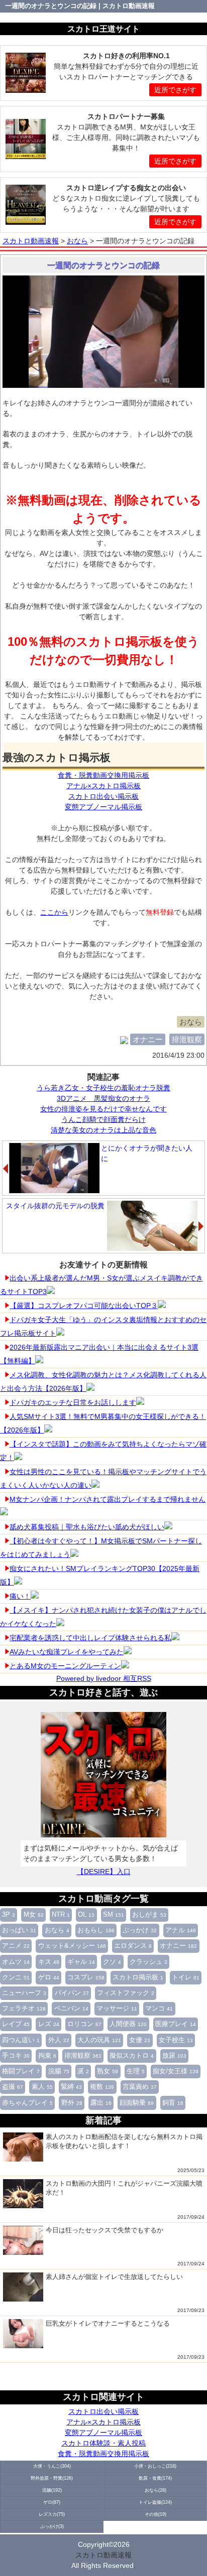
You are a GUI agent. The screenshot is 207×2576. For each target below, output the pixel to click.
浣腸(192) (52, 2490)
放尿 (174, 2056)
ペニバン (71, 2009)
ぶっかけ (140, 1930)
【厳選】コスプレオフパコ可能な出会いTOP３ (84, 1306)
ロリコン (84, 2024)
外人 (59, 2040)
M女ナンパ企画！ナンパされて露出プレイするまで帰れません (108, 1499)
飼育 (173, 2103)
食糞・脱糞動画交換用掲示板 (103, 2454)
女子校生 (176, 2040)
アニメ (16, 1946)
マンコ (159, 2009)
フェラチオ (24, 2009)
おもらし (96, 1930)
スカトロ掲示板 (138, 1977)
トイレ (186, 1977)
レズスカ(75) (52, 2514)
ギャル (81, 1962)
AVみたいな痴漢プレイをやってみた (67, 1652)
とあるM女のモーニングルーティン (65, 1666)
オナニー (178, 1946)
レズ (49, 2024)
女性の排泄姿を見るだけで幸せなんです (103, 1109)
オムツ (16, 1962)
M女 (34, 1915)
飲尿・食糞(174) (155, 2478)
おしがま (149, 1915)
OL (86, 1915)
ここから (54, 912)
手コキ (16, 2056)
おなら (57, 1930)
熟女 (108, 2071)
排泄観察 (83, 2056)
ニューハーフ (24, 1993)
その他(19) (156, 2514)
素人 (42, 2087)
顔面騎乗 (137, 2103)
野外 (72, 2103)
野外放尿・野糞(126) (52, 2478)
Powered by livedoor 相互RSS (104, 1678)
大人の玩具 (99, 2040)
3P (9, 1915)
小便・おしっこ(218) (155, 2466)
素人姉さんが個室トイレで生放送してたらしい (114, 2277)
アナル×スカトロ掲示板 (103, 2422)
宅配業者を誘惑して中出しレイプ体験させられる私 (90, 1638)
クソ (112, 1962)
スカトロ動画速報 (103, 2555)
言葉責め (140, 2087)
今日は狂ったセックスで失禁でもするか (105, 2230)
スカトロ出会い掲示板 (103, 2411)
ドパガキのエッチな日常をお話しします (73, 1402)
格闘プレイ (21, 2071)
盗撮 (13, 2087)
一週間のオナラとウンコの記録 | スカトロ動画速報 (80, 6)
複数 (102, 2087)
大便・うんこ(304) (52, 2466)
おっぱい (19, 1930)
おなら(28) (156, 2490)
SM (114, 1915)
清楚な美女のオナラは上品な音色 (103, 1130)
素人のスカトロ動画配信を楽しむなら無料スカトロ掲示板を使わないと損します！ (124, 2141)
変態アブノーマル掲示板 (103, 2432)
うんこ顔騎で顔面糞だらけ (103, 1119)
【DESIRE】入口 (104, 1872)
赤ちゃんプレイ (27, 2103)
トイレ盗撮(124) (155, 2502)
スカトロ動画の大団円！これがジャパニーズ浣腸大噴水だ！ (124, 2188)
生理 (136, 2071)
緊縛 (71, 2087)
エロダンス (133, 1946)
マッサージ (117, 2009)
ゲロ (49, 1977)
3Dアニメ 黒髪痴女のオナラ (103, 1098)
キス (49, 1962)
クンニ (16, 1977)
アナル (181, 1930)
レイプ (16, 2024)
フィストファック (126, 1993)
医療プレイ (176, 2024)
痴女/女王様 (176, 2071)
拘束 (47, 2056)
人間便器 (128, 2024)
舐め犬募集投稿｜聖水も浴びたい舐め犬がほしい (87, 1527)
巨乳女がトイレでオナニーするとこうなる (108, 2323)
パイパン (72, 1993)
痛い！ (20, 1596)
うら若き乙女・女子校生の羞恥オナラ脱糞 (103, 1088)
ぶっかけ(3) (52, 2526)
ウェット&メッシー (72, 1946)
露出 (101, 2103)
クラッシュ (148, 1962)
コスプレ (86, 1977)
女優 (140, 2040)
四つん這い (21, 2040)
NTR (61, 1915)
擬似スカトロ (132, 2056)
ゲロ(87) (52, 2502)
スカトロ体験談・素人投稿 (103, 2443)
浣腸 (59, 2071)
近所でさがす (175, 90)
